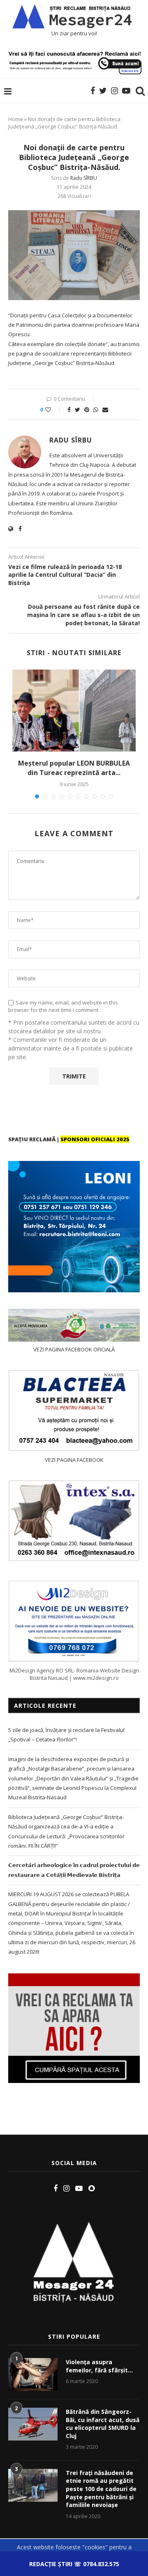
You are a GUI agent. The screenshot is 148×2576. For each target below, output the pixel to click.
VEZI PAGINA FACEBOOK (74, 1460)
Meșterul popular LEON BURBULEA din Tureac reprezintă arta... (74, 768)
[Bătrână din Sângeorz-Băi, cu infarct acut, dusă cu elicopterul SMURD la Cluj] (33, 2424)
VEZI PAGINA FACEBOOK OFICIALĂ (74, 1349)
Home (16, 119)
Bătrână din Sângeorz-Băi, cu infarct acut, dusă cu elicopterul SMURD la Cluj (103, 2424)
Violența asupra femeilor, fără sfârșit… (99, 2366)
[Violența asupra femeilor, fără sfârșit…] (33, 2374)
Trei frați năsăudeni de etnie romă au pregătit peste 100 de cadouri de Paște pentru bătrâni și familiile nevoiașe (101, 2489)
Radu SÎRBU (84, 178)
